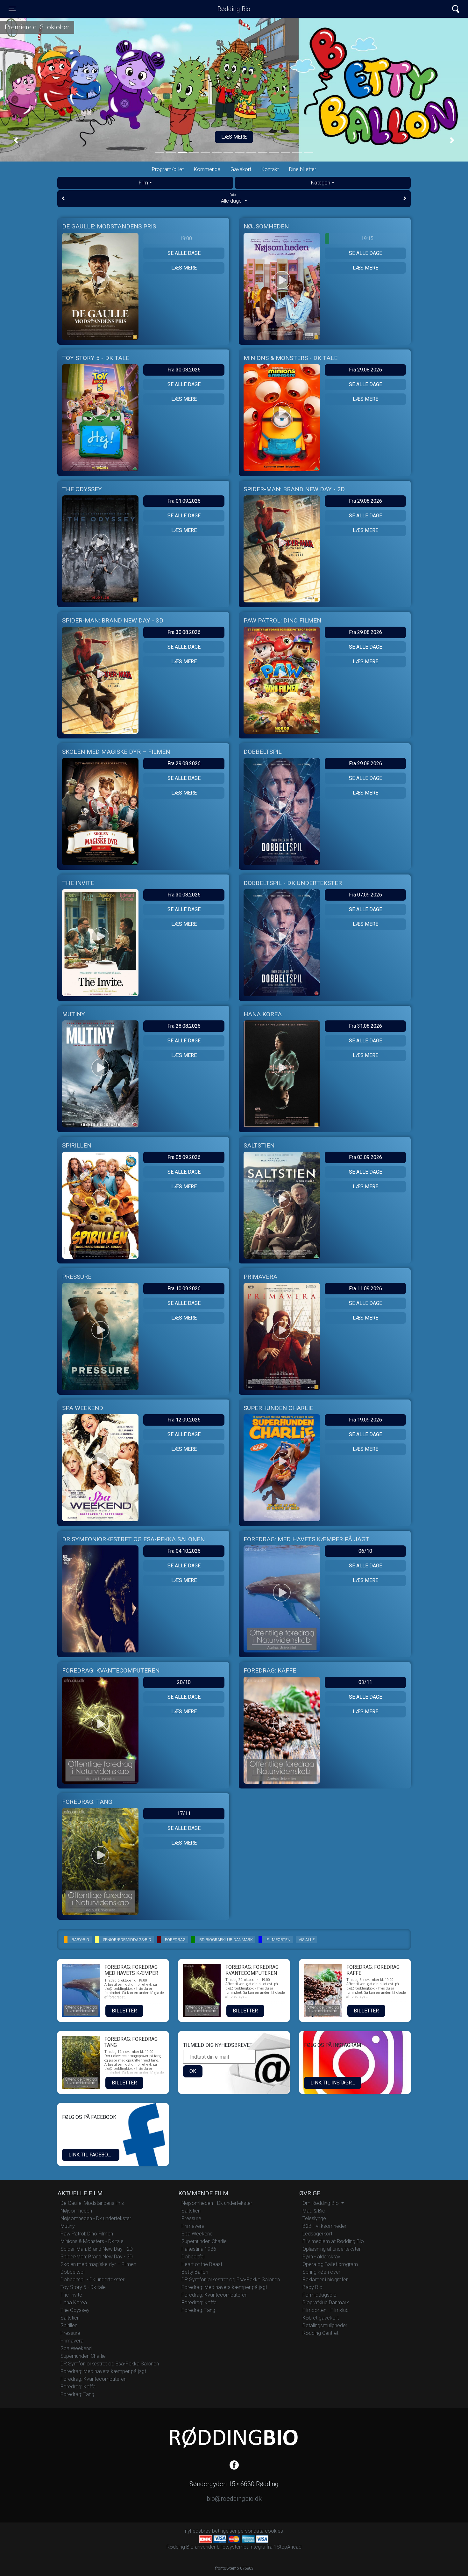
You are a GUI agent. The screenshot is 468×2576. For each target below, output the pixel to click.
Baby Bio (312, 2287)
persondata (251, 2531)
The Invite (71, 2295)
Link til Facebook (92, 2155)
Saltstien (70, 2318)
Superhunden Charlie (83, 2356)
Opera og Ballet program (330, 2264)
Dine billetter (303, 169)
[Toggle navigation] (456, 9)
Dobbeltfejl (193, 2257)
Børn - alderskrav (321, 2257)
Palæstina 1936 (199, 2249)
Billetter (124, 2011)
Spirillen (69, 2325)
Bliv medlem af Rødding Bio (333, 2241)
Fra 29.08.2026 (365, 370)
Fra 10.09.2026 (184, 1288)
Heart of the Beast (202, 2264)
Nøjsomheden (76, 2211)
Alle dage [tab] (232, 198)
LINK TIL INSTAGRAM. (335, 2083)
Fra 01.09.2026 (184, 501)
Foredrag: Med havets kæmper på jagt (103, 2371)
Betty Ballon (195, 2272)
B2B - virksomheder (324, 2226)
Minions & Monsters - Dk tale (92, 2241)
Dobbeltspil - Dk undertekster (92, 2280)
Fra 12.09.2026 (184, 1420)
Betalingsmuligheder (325, 2325)
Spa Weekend (76, 2348)
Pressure (70, 2333)
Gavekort (241, 169)
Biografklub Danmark (326, 2303)
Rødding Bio (234, 9)
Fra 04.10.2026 (184, 1551)
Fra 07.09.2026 (365, 895)
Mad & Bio (314, 2211)
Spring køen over (321, 2272)
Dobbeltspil (73, 2272)
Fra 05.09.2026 (184, 1157)
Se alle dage (184, 253)
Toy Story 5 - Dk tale (83, 2287)
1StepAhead (288, 2547)
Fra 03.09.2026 (365, 1157)
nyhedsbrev (198, 2531)
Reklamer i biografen (326, 2280)
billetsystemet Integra (241, 2547)
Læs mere (184, 268)
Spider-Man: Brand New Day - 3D (97, 2257)
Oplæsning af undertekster (332, 2249)
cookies (274, 2531)
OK (193, 2071)
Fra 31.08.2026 (365, 1026)
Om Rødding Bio (321, 2203)
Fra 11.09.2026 (365, 1288)
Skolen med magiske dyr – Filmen (98, 2264)
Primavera (72, 2341)
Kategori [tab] (321, 183)
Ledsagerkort (317, 2234)
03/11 (365, 1682)
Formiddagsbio (319, 2295)
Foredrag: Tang (77, 2394)
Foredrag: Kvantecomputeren (93, 2379)
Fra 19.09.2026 (365, 1420)
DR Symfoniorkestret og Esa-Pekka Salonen (110, 2364)
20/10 (184, 1682)
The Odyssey (75, 2310)
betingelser (224, 2531)
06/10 (365, 1551)
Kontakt (270, 169)
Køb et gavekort (321, 2318)
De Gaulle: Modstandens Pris (92, 2203)
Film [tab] (143, 183)
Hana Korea (74, 2303)
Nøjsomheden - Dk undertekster (96, 2218)
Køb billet (234, 137)
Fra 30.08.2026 (184, 370)
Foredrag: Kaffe (78, 2387)
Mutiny (68, 2226)
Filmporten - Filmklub (326, 2310)
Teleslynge (314, 2218)
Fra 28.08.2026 (184, 1026)
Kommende (207, 169)
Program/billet (168, 169)
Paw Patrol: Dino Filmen (87, 2234)
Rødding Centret (320, 2333)
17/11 (184, 1813)
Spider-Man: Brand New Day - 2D (97, 2249)
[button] (16, 140)
